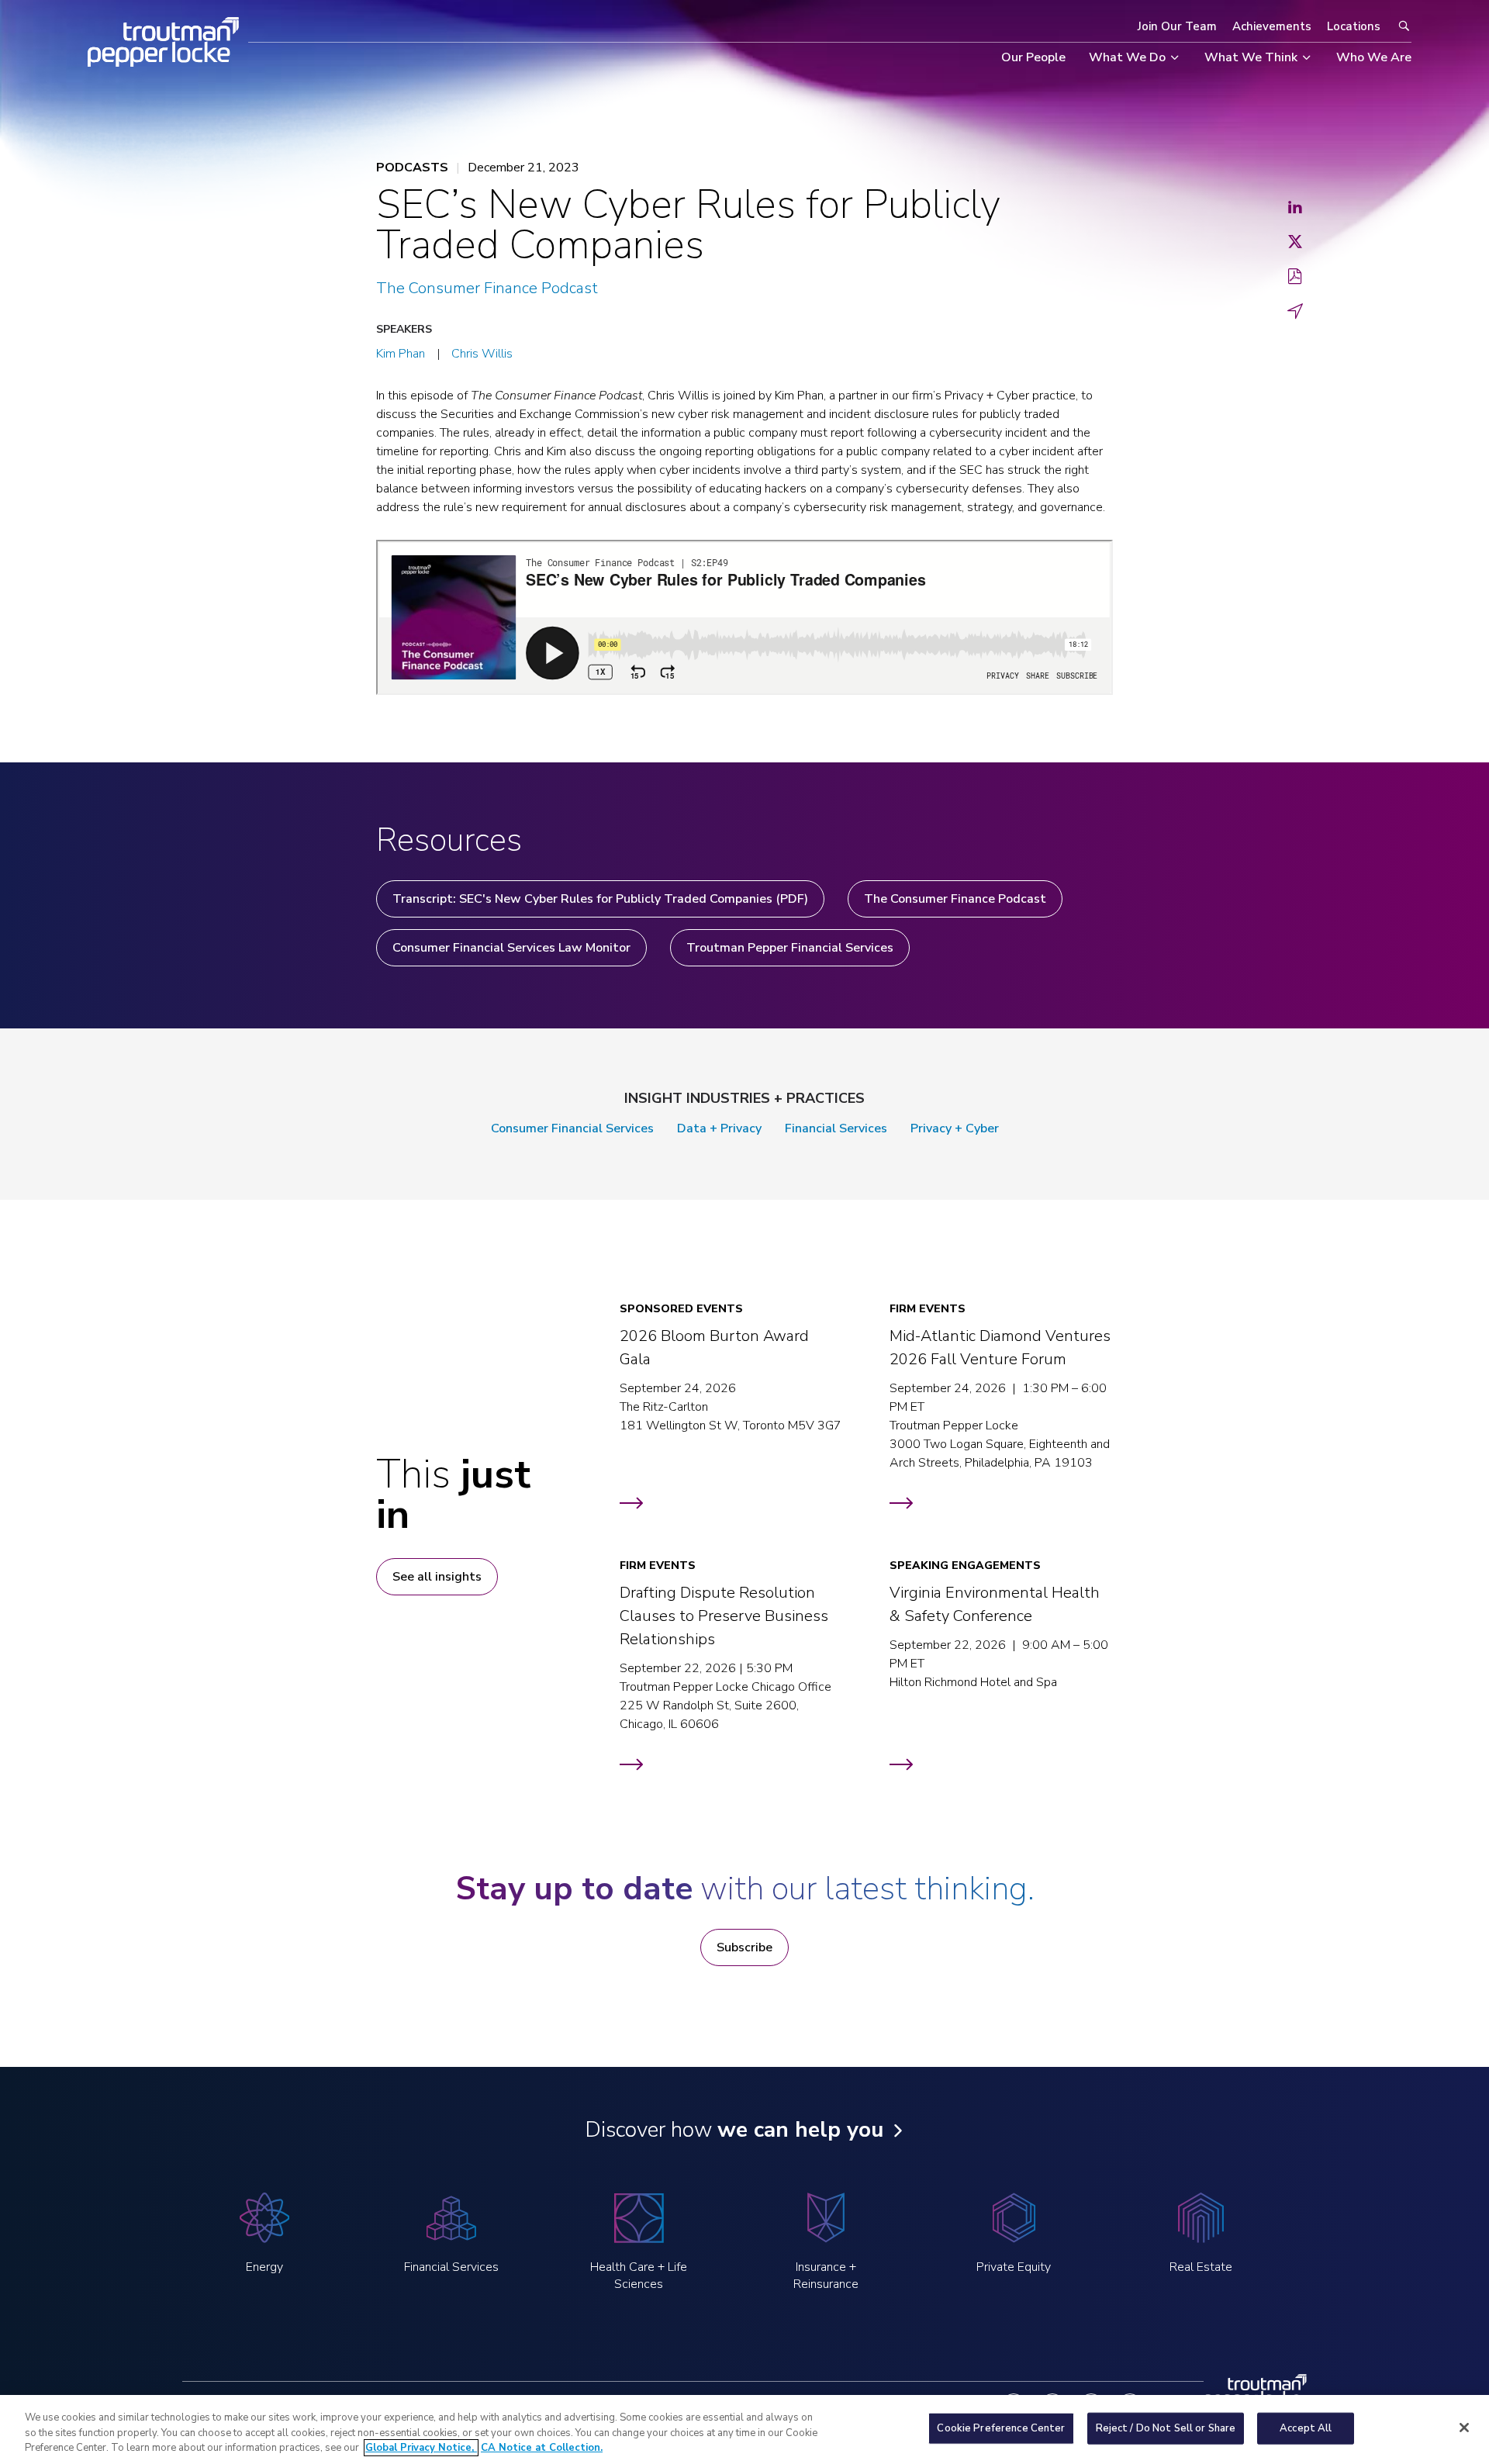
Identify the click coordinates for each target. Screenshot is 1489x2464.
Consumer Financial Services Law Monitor (511, 948)
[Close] (1464, 2428)
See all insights (437, 1577)
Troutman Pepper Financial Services (790, 948)
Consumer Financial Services (572, 1128)
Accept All (1306, 2428)
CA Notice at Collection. (542, 2448)
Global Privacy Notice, (421, 2448)
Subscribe (744, 1947)
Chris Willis (482, 354)
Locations (1354, 26)
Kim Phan (401, 354)
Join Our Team (1177, 26)
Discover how (734, 2130)
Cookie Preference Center (1001, 2428)
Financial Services (836, 1128)
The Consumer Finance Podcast (487, 288)
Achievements (1272, 26)
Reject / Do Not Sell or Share (1166, 2428)
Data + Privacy (719, 1128)
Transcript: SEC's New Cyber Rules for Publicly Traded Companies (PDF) (600, 899)
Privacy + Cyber (955, 1128)
